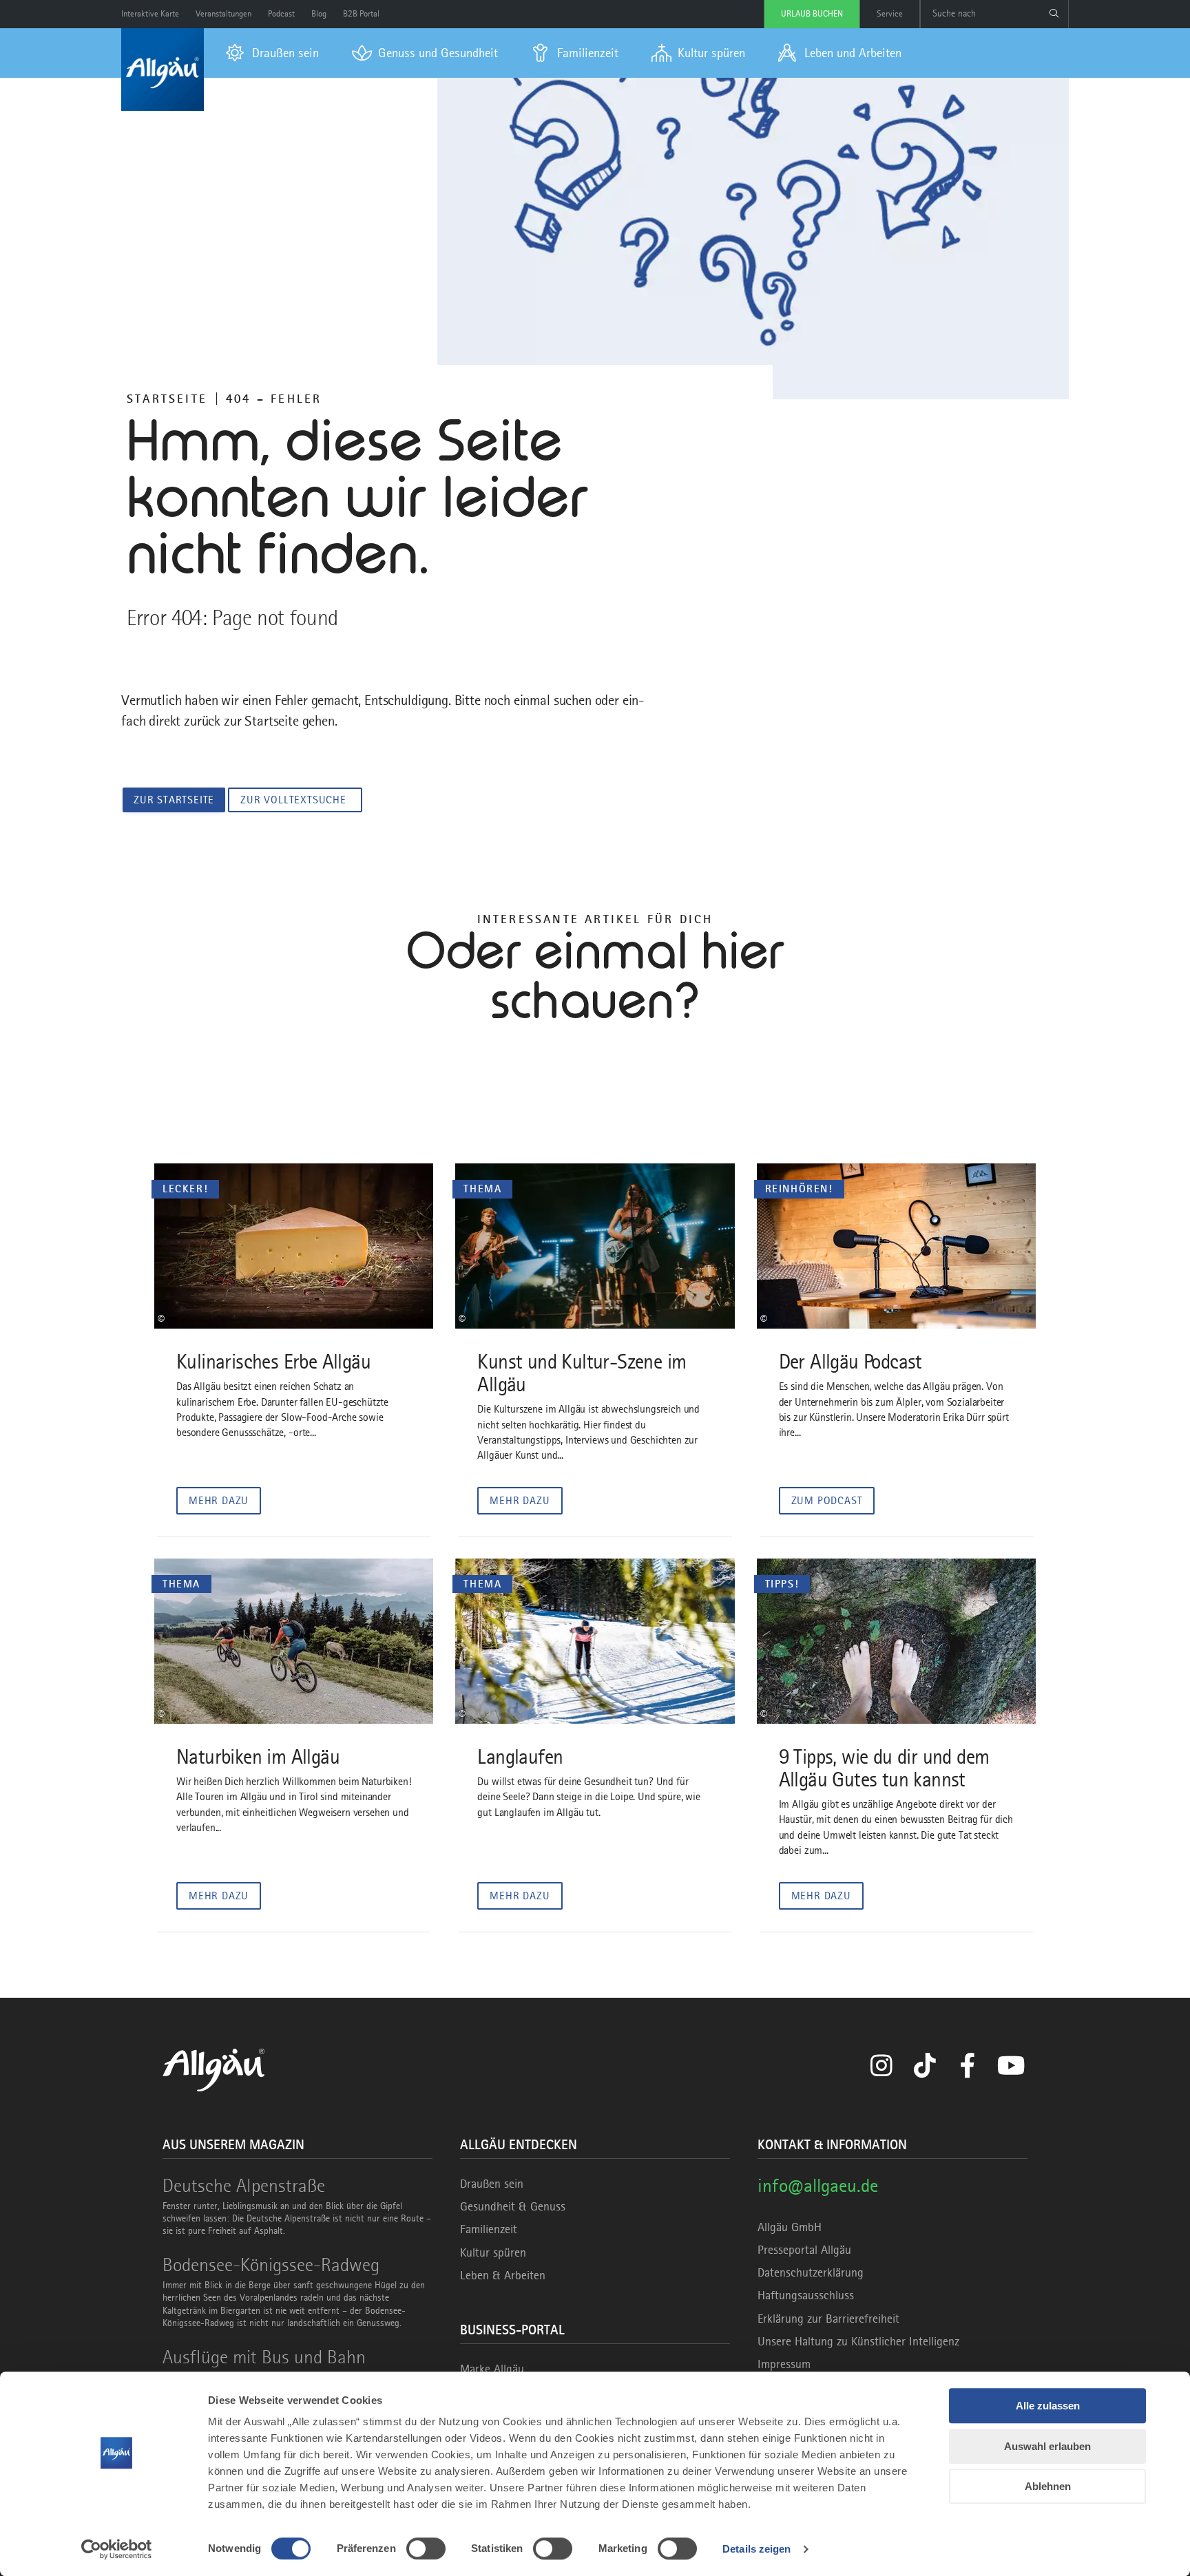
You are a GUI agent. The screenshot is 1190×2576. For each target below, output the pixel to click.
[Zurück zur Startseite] (163, 70)
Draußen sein (492, 2184)
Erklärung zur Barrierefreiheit (828, 2319)
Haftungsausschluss (806, 2295)
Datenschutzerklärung (811, 2272)
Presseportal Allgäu (804, 2250)
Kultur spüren (493, 2252)
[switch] (426, 2548)
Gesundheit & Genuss (513, 2206)
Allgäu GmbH (790, 2227)
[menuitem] (272, 53)
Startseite (167, 399)
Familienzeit (489, 2229)
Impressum (784, 2364)
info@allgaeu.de (818, 2185)
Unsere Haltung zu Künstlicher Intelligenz (858, 2341)
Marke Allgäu (492, 2369)
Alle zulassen (1048, 2406)
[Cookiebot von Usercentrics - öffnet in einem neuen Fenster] (117, 2549)
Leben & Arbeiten (503, 2275)
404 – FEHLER (274, 399)
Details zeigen (756, 2549)
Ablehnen (1048, 2486)
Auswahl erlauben (1047, 2446)
